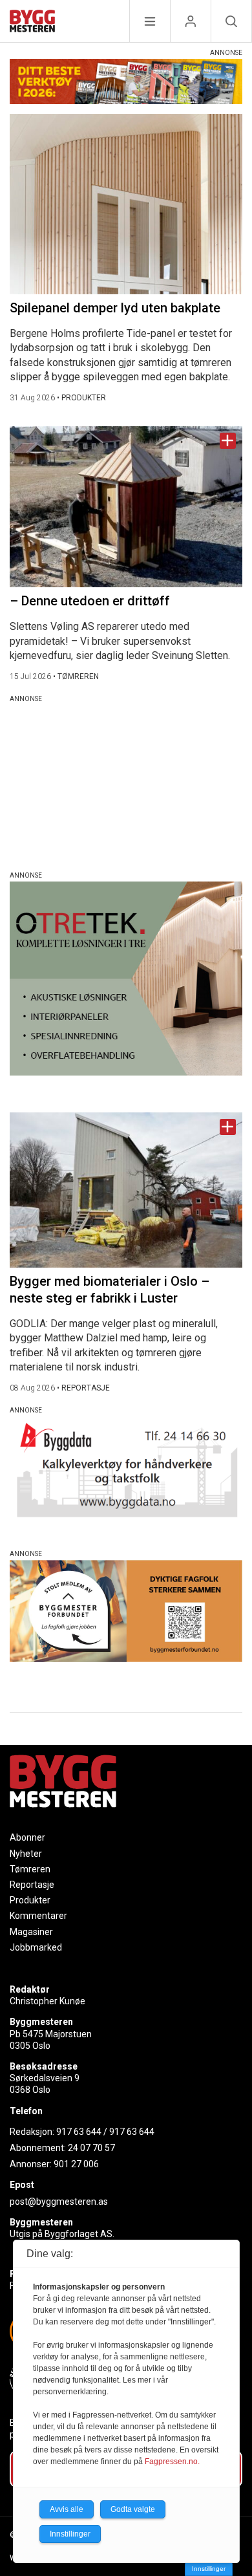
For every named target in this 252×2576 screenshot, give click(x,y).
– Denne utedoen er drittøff (90, 601)
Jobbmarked (36, 1947)
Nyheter (26, 1854)
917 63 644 (79, 2132)
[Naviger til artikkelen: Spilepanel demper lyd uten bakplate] (126, 204)
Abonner (27, 1837)
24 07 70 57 (91, 2148)
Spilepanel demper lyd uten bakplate (115, 308)
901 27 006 (76, 2164)
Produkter (30, 1900)
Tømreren (30, 1869)
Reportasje (32, 1885)
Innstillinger (209, 2569)
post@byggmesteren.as (59, 2202)
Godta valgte (133, 2509)
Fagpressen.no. (172, 2462)
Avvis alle (67, 2509)
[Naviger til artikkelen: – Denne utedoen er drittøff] (126, 507)
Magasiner (31, 1932)
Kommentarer (38, 1916)
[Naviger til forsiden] (32, 23)
